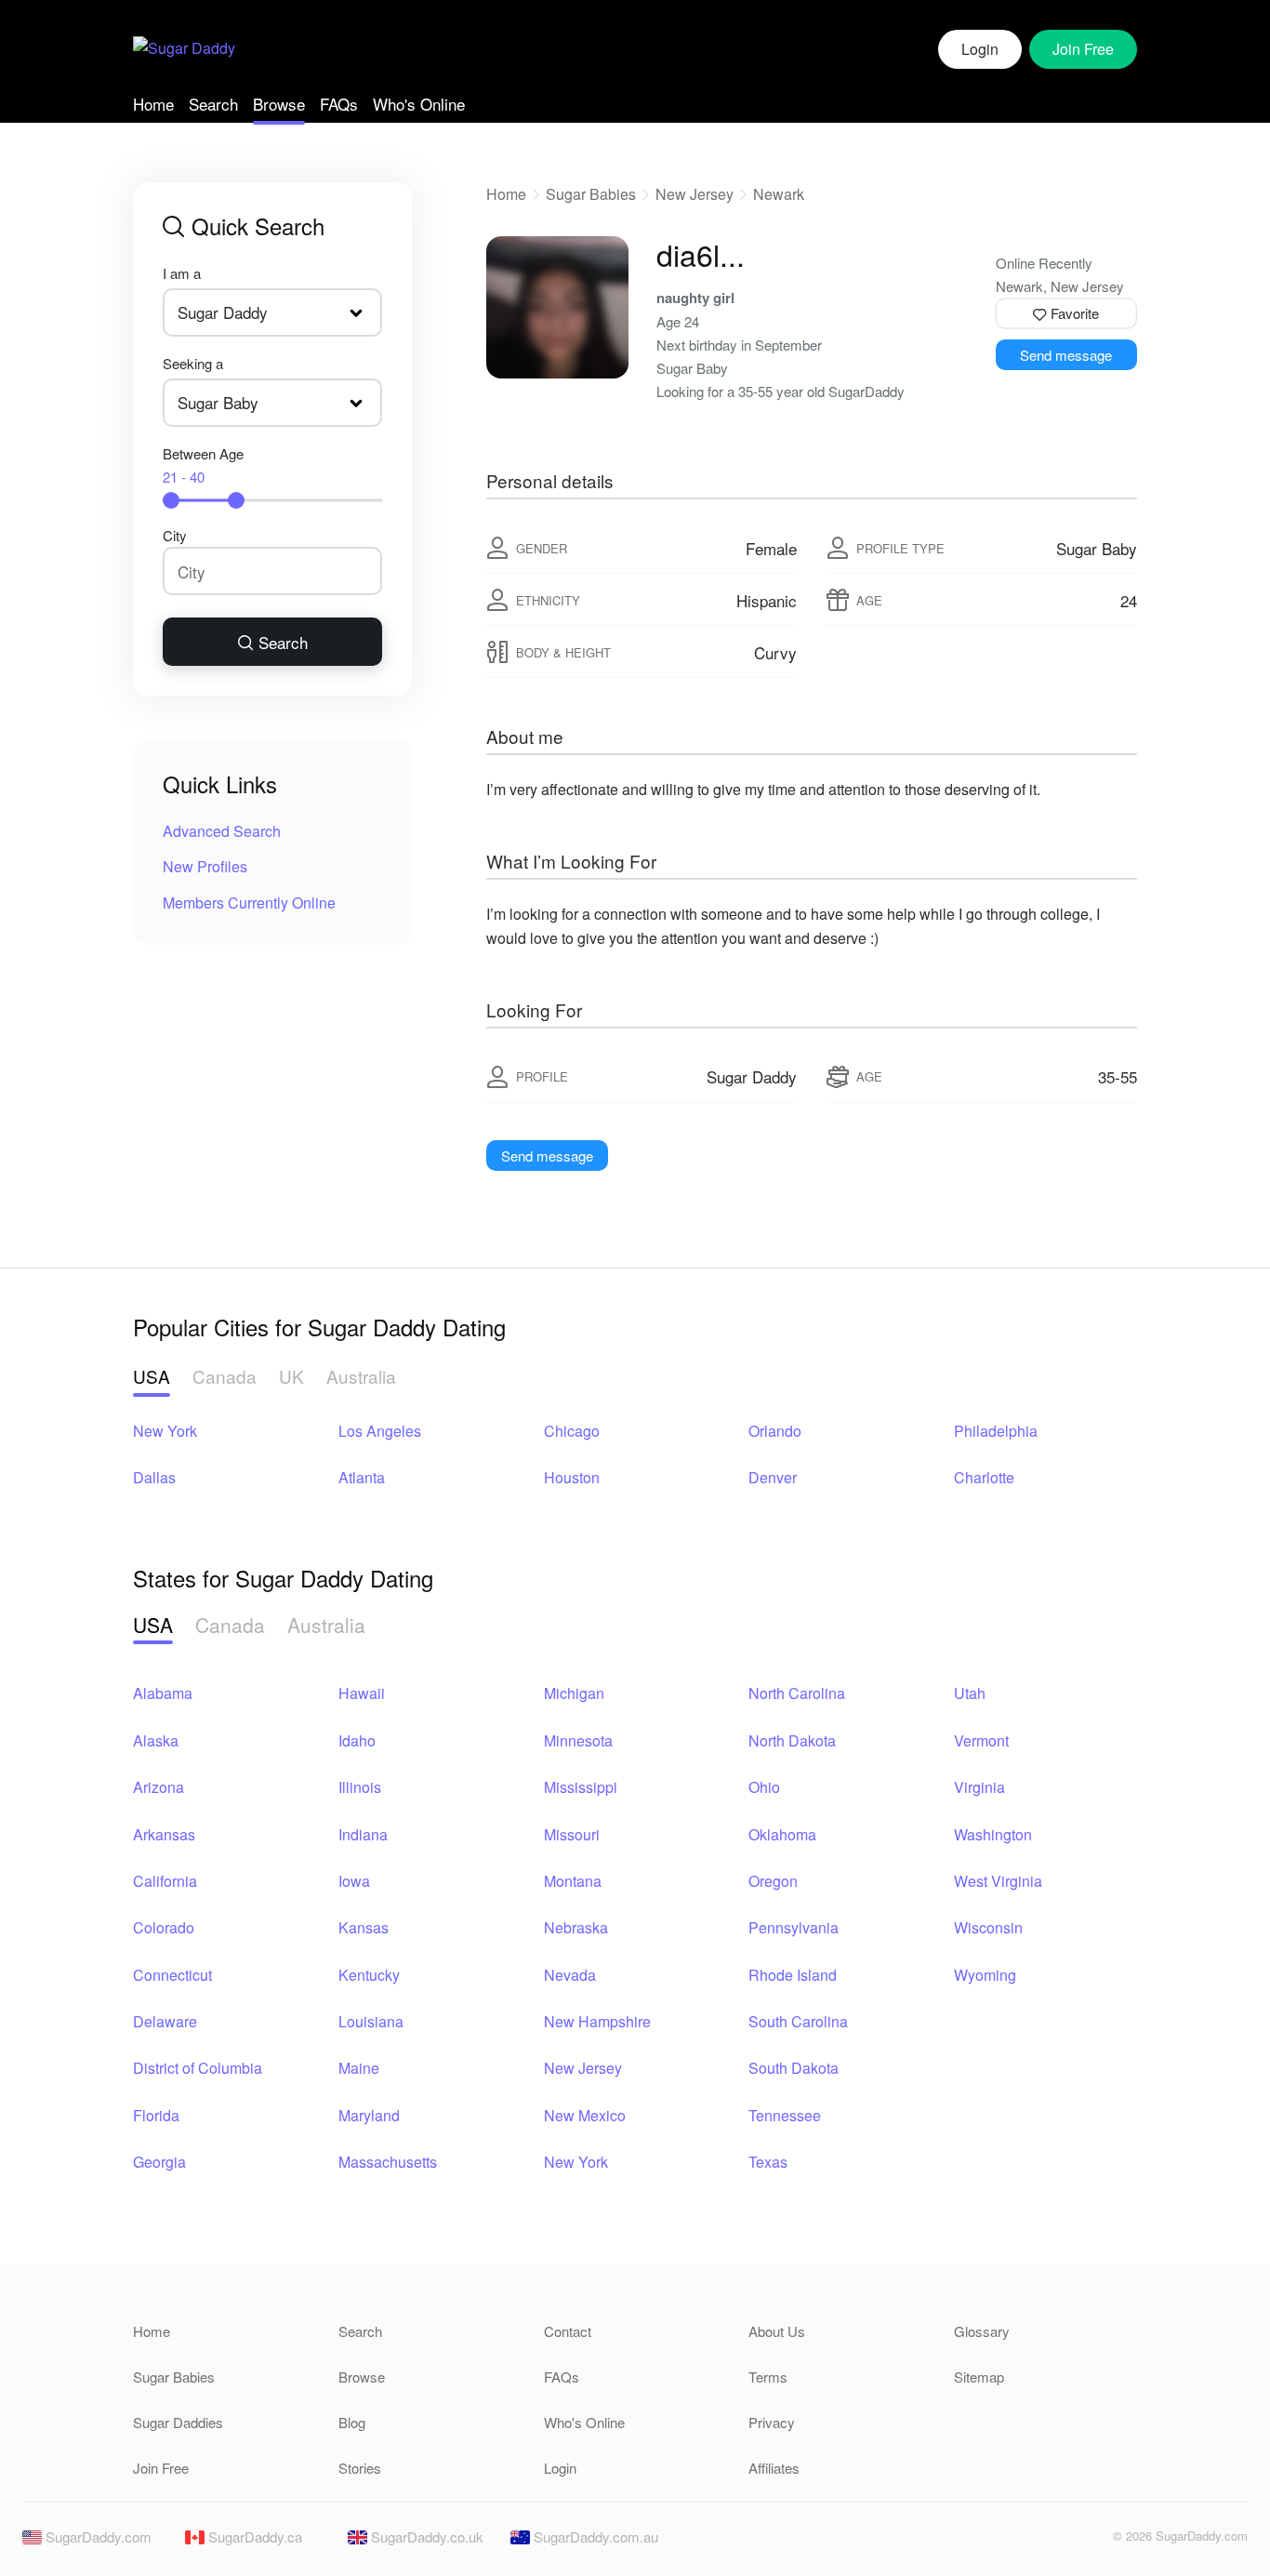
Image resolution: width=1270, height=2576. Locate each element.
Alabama (163, 1693)
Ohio (764, 1787)
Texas (768, 2162)
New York (165, 1431)
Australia (361, 1376)
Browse (279, 104)
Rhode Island (793, 1975)
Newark (779, 194)
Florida (156, 2115)
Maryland (369, 2115)
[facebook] (1055, 2541)
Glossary (982, 2331)
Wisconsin (988, 1927)
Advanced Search (222, 831)
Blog (352, 2422)
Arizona (159, 1787)
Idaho (357, 1740)
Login (980, 49)
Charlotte (984, 1477)
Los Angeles (380, 1431)
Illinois (360, 1787)
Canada (225, 1376)
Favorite (1073, 313)
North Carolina (797, 1693)
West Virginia (998, 1881)
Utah (970, 1693)
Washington (993, 1834)
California (165, 1881)
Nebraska (576, 1927)
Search (213, 104)
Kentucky (369, 1975)
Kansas (364, 1927)
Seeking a (193, 363)
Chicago (572, 1431)
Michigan (574, 1693)
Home (153, 104)
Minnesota (578, 1740)
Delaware (165, 2021)
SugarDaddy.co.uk (425, 2536)
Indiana (363, 1834)
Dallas (154, 1477)
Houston (572, 1477)
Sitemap (979, 2377)
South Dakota (794, 2068)
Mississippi (581, 1787)
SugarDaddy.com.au (594, 2536)
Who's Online (419, 104)
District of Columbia (198, 2068)
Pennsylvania (794, 1927)
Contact (568, 2331)
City (175, 535)
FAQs (339, 104)
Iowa (354, 1881)
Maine (359, 2068)
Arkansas (164, 1834)
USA (152, 1376)
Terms (768, 2377)
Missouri (572, 1834)
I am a (182, 273)
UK (291, 1376)
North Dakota (792, 1740)
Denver (773, 1477)
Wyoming (985, 1975)
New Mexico (585, 2115)
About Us (777, 2331)
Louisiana (371, 2021)
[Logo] (184, 50)
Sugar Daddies (178, 2422)
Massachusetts (388, 2162)
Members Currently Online (249, 903)
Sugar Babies (591, 194)
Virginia (979, 1787)
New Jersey (695, 194)
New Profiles (205, 866)
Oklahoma (782, 1834)
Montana (573, 1881)
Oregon (773, 1881)
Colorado (164, 1927)
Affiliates (774, 2468)
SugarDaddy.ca (253, 2536)
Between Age (203, 465)
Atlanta (362, 1477)
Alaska (156, 1740)
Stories (360, 2468)
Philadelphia (996, 1431)
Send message (1066, 355)
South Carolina (798, 2021)
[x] (1087, 2541)
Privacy (772, 2422)
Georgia (159, 2162)
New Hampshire (597, 2021)
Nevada (570, 1975)
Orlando (775, 1431)
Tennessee (785, 2115)
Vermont (981, 1740)
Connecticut (172, 1975)
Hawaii (362, 1693)
